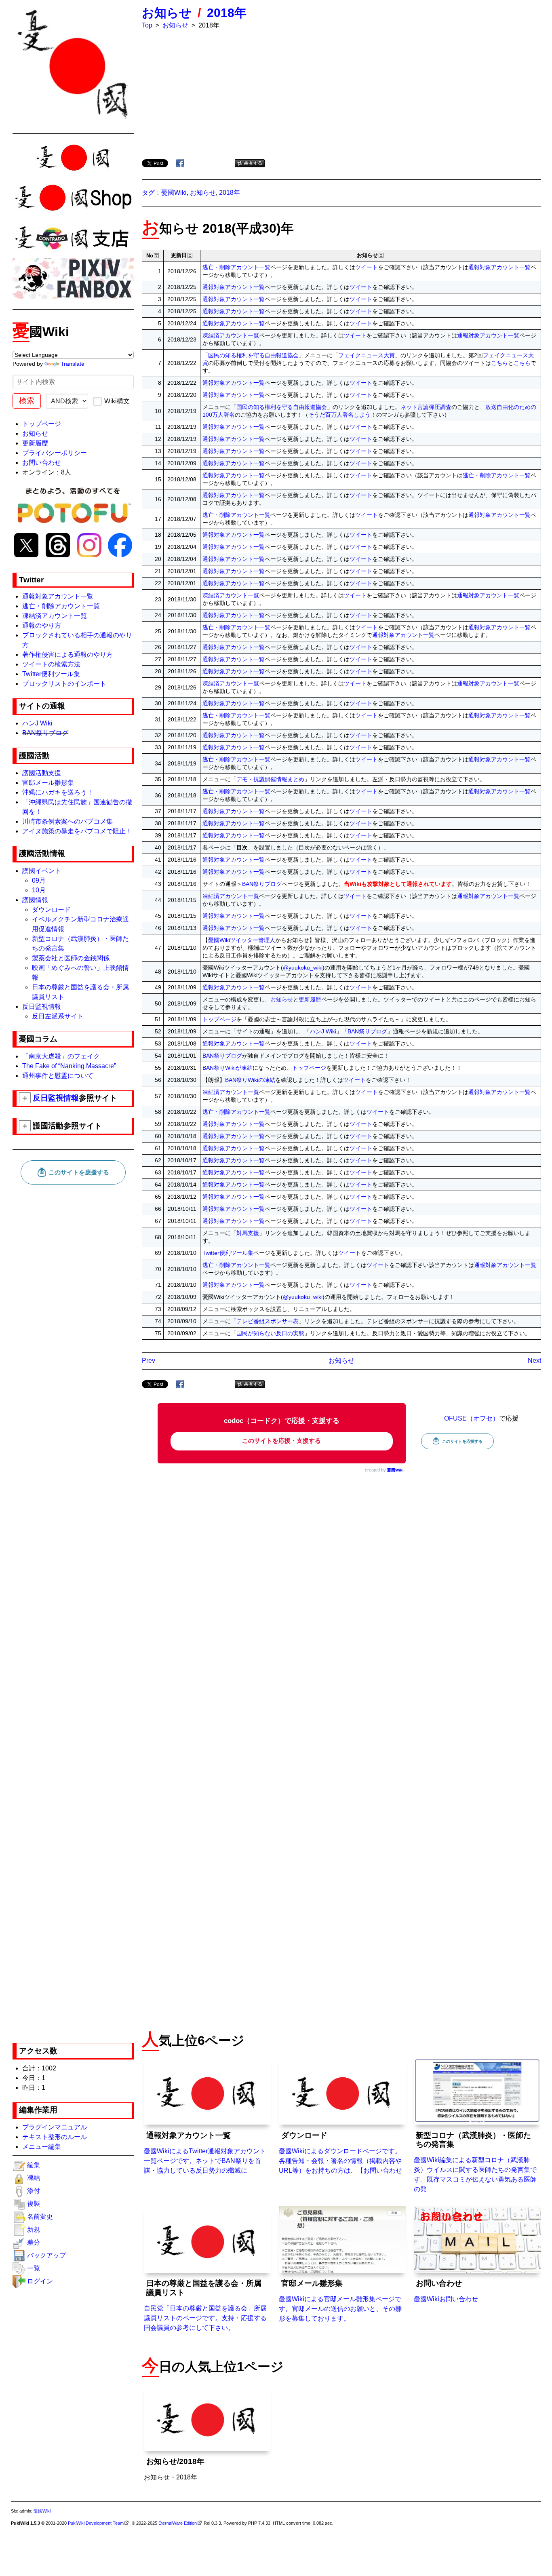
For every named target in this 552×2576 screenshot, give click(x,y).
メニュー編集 (42, 2147)
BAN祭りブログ (45, 733)
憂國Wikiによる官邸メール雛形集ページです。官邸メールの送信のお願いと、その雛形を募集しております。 (340, 2300)
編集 (34, 2165)
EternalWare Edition (178, 2523)
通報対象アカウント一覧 (58, 596)
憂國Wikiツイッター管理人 (242, 940)
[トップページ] (73, 64)
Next (534, 1361)
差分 (34, 2242)
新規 (34, 2229)
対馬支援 (248, 1233)
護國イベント (42, 871)
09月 (39, 880)
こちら (499, 363)
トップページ (42, 424)
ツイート (367, 267)
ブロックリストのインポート (64, 684)
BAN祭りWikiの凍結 (250, 1080)
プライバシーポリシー (55, 453)
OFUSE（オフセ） (472, 1418)
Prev (149, 1361)
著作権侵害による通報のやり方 (67, 655)
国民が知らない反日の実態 (270, 1333)
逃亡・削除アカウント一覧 (61, 606)
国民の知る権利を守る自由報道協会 (253, 355)
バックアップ (46, 2255)
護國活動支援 (42, 773)
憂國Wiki (174, 193)
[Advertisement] (73, 1310)
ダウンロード (51, 910)
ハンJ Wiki (37, 723)
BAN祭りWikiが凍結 (228, 1068)
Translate (73, 364)
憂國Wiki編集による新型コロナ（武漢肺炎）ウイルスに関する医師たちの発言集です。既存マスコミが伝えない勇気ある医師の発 (475, 2162)
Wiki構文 (117, 401)
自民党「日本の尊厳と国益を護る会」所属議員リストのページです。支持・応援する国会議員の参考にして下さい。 (205, 2305)
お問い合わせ (42, 463)
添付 (34, 2191)
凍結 (34, 2178)
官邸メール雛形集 (48, 783)
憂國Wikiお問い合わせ (446, 2291)
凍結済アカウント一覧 (55, 616)
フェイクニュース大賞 (367, 355)
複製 (34, 2204)
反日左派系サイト (58, 1016)
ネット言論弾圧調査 (426, 407)
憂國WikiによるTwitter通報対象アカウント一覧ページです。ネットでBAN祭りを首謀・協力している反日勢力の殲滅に (205, 2152)
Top (147, 25)
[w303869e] (298, 227)
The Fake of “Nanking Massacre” (69, 1066)
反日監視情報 (42, 1007)
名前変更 (40, 2217)
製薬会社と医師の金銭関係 (71, 958)
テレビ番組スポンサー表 (268, 1321)
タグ (148, 193)
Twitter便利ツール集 (51, 674)
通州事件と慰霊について (58, 1076)
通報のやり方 (42, 625)
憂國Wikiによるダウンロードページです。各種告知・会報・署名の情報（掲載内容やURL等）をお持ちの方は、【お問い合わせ (340, 2152)
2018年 (227, 13)
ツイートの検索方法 (51, 664)
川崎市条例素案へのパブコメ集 (67, 821)
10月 (39, 890)
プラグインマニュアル (55, 2127)
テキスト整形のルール (55, 2137)
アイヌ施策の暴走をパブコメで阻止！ (77, 831)
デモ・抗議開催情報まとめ (270, 779)
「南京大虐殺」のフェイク (61, 1056)
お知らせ (35, 433)
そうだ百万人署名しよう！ (342, 415)
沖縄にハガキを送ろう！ (58, 792)
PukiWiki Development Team (96, 2523)
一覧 (34, 2268)
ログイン (40, 2281)
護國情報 (35, 900)
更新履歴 (35, 443)
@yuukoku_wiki (303, 968)
